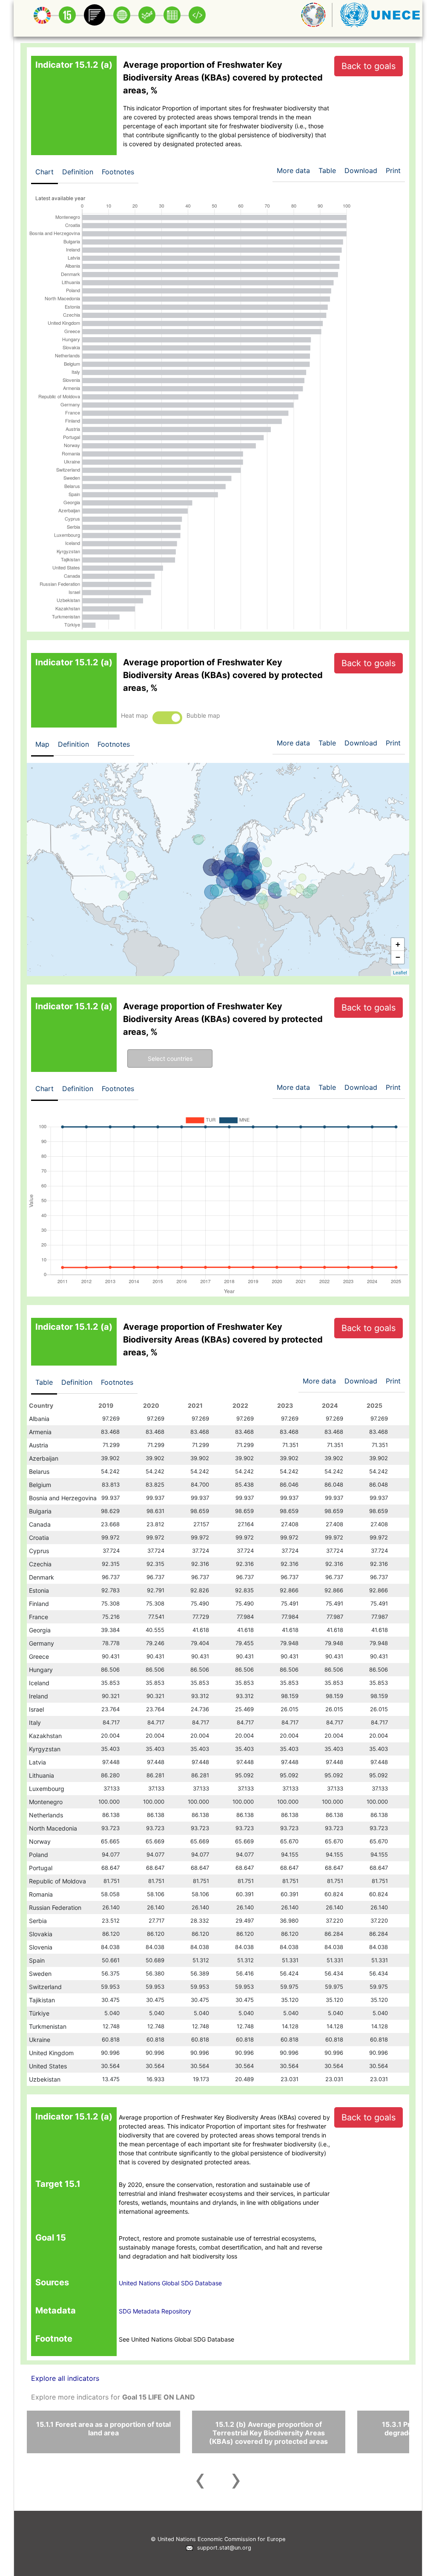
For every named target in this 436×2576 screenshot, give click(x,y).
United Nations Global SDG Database (170, 2283)
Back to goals (369, 66)
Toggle (167, 718)
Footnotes (118, 172)
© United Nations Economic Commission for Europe (218, 2539)
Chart (44, 172)
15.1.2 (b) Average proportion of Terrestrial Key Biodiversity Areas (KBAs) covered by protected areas (268, 2433)
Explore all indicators (65, 2378)
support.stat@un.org (222, 2548)
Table (44, 1382)
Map (42, 744)
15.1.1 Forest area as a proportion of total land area (103, 2429)
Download (361, 170)
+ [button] (398, 944)
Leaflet (400, 972)
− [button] (398, 957)
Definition (78, 172)
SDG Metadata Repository (155, 2311)
